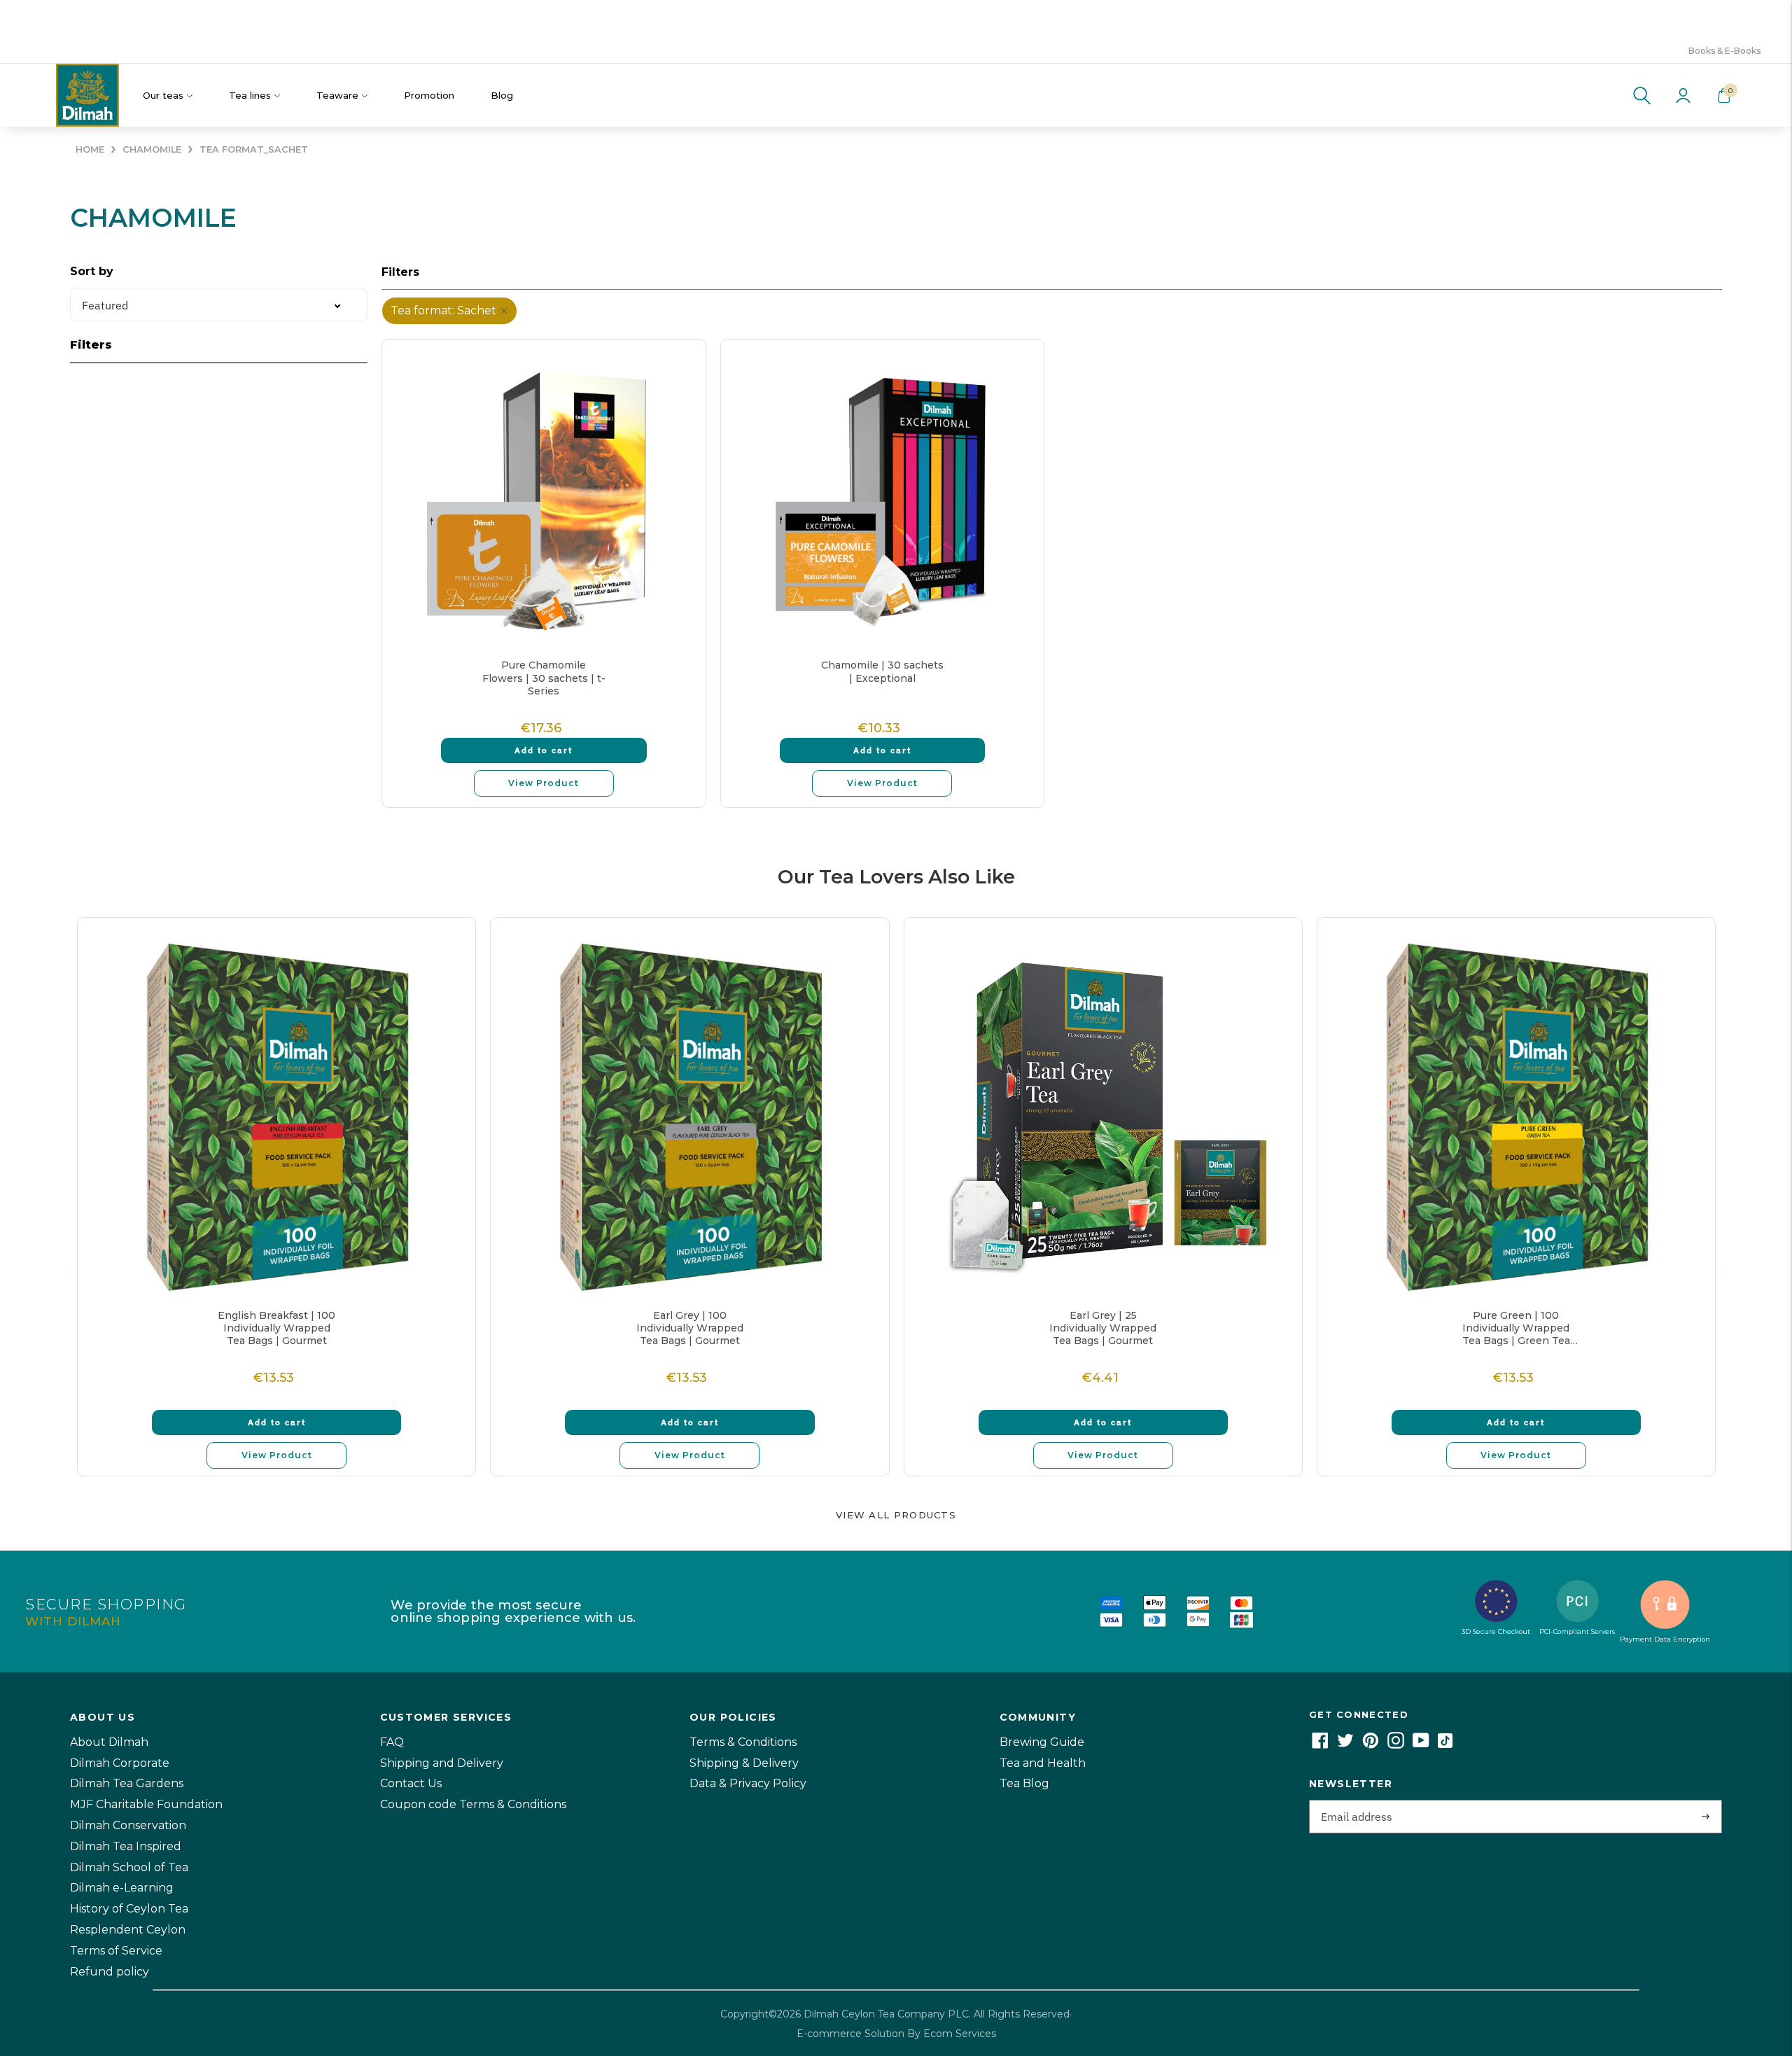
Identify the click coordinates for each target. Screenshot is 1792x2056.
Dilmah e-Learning (122, 1888)
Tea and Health (1043, 1763)
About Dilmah (109, 1742)
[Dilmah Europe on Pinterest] (1371, 1745)
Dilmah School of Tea (129, 1867)
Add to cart (544, 750)
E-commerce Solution (850, 2034)
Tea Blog (1024, 1783)
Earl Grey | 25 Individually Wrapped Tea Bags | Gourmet (1103, 1328)
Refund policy (110, 1972)
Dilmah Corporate (120, 1763)
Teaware (337, 95)
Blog (502, 95)
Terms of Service (116, 1951)
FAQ (392, 1742)
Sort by (92, 271)
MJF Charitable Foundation (146, 1804)
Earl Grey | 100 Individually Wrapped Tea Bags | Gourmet (690, 1328)
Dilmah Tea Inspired (126, 1846)
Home (90, 149)
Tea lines (250, 95)
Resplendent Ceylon (128, 1930)
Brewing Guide (1042, 1742)
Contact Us (411, 1783)
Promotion (429, 95)
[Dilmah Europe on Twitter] (1345, 1745)
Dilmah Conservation (128, 1825)
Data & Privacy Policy (748, 1783)
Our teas (163, 95)
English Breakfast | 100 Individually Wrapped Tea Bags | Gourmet (276, 1328)
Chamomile (152, 149)
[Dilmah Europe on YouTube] (1421, 1745)
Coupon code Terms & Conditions (473, 1804)
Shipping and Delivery (442, 1763)
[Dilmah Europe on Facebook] (1320, 1745)
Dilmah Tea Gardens (127, 1783)
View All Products (896, 1515)
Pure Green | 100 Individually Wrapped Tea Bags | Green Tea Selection (1516, 1328)
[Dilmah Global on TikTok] (1445, 1745)
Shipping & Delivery (744, 1763)
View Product (544, 783)
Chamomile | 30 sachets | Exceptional (882, 671)
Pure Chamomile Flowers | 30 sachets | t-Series (544, 678)
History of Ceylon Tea (129, 1909)
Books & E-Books (1724, 51)
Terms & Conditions (743, 1742)
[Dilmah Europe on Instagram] (1396, 1745)
